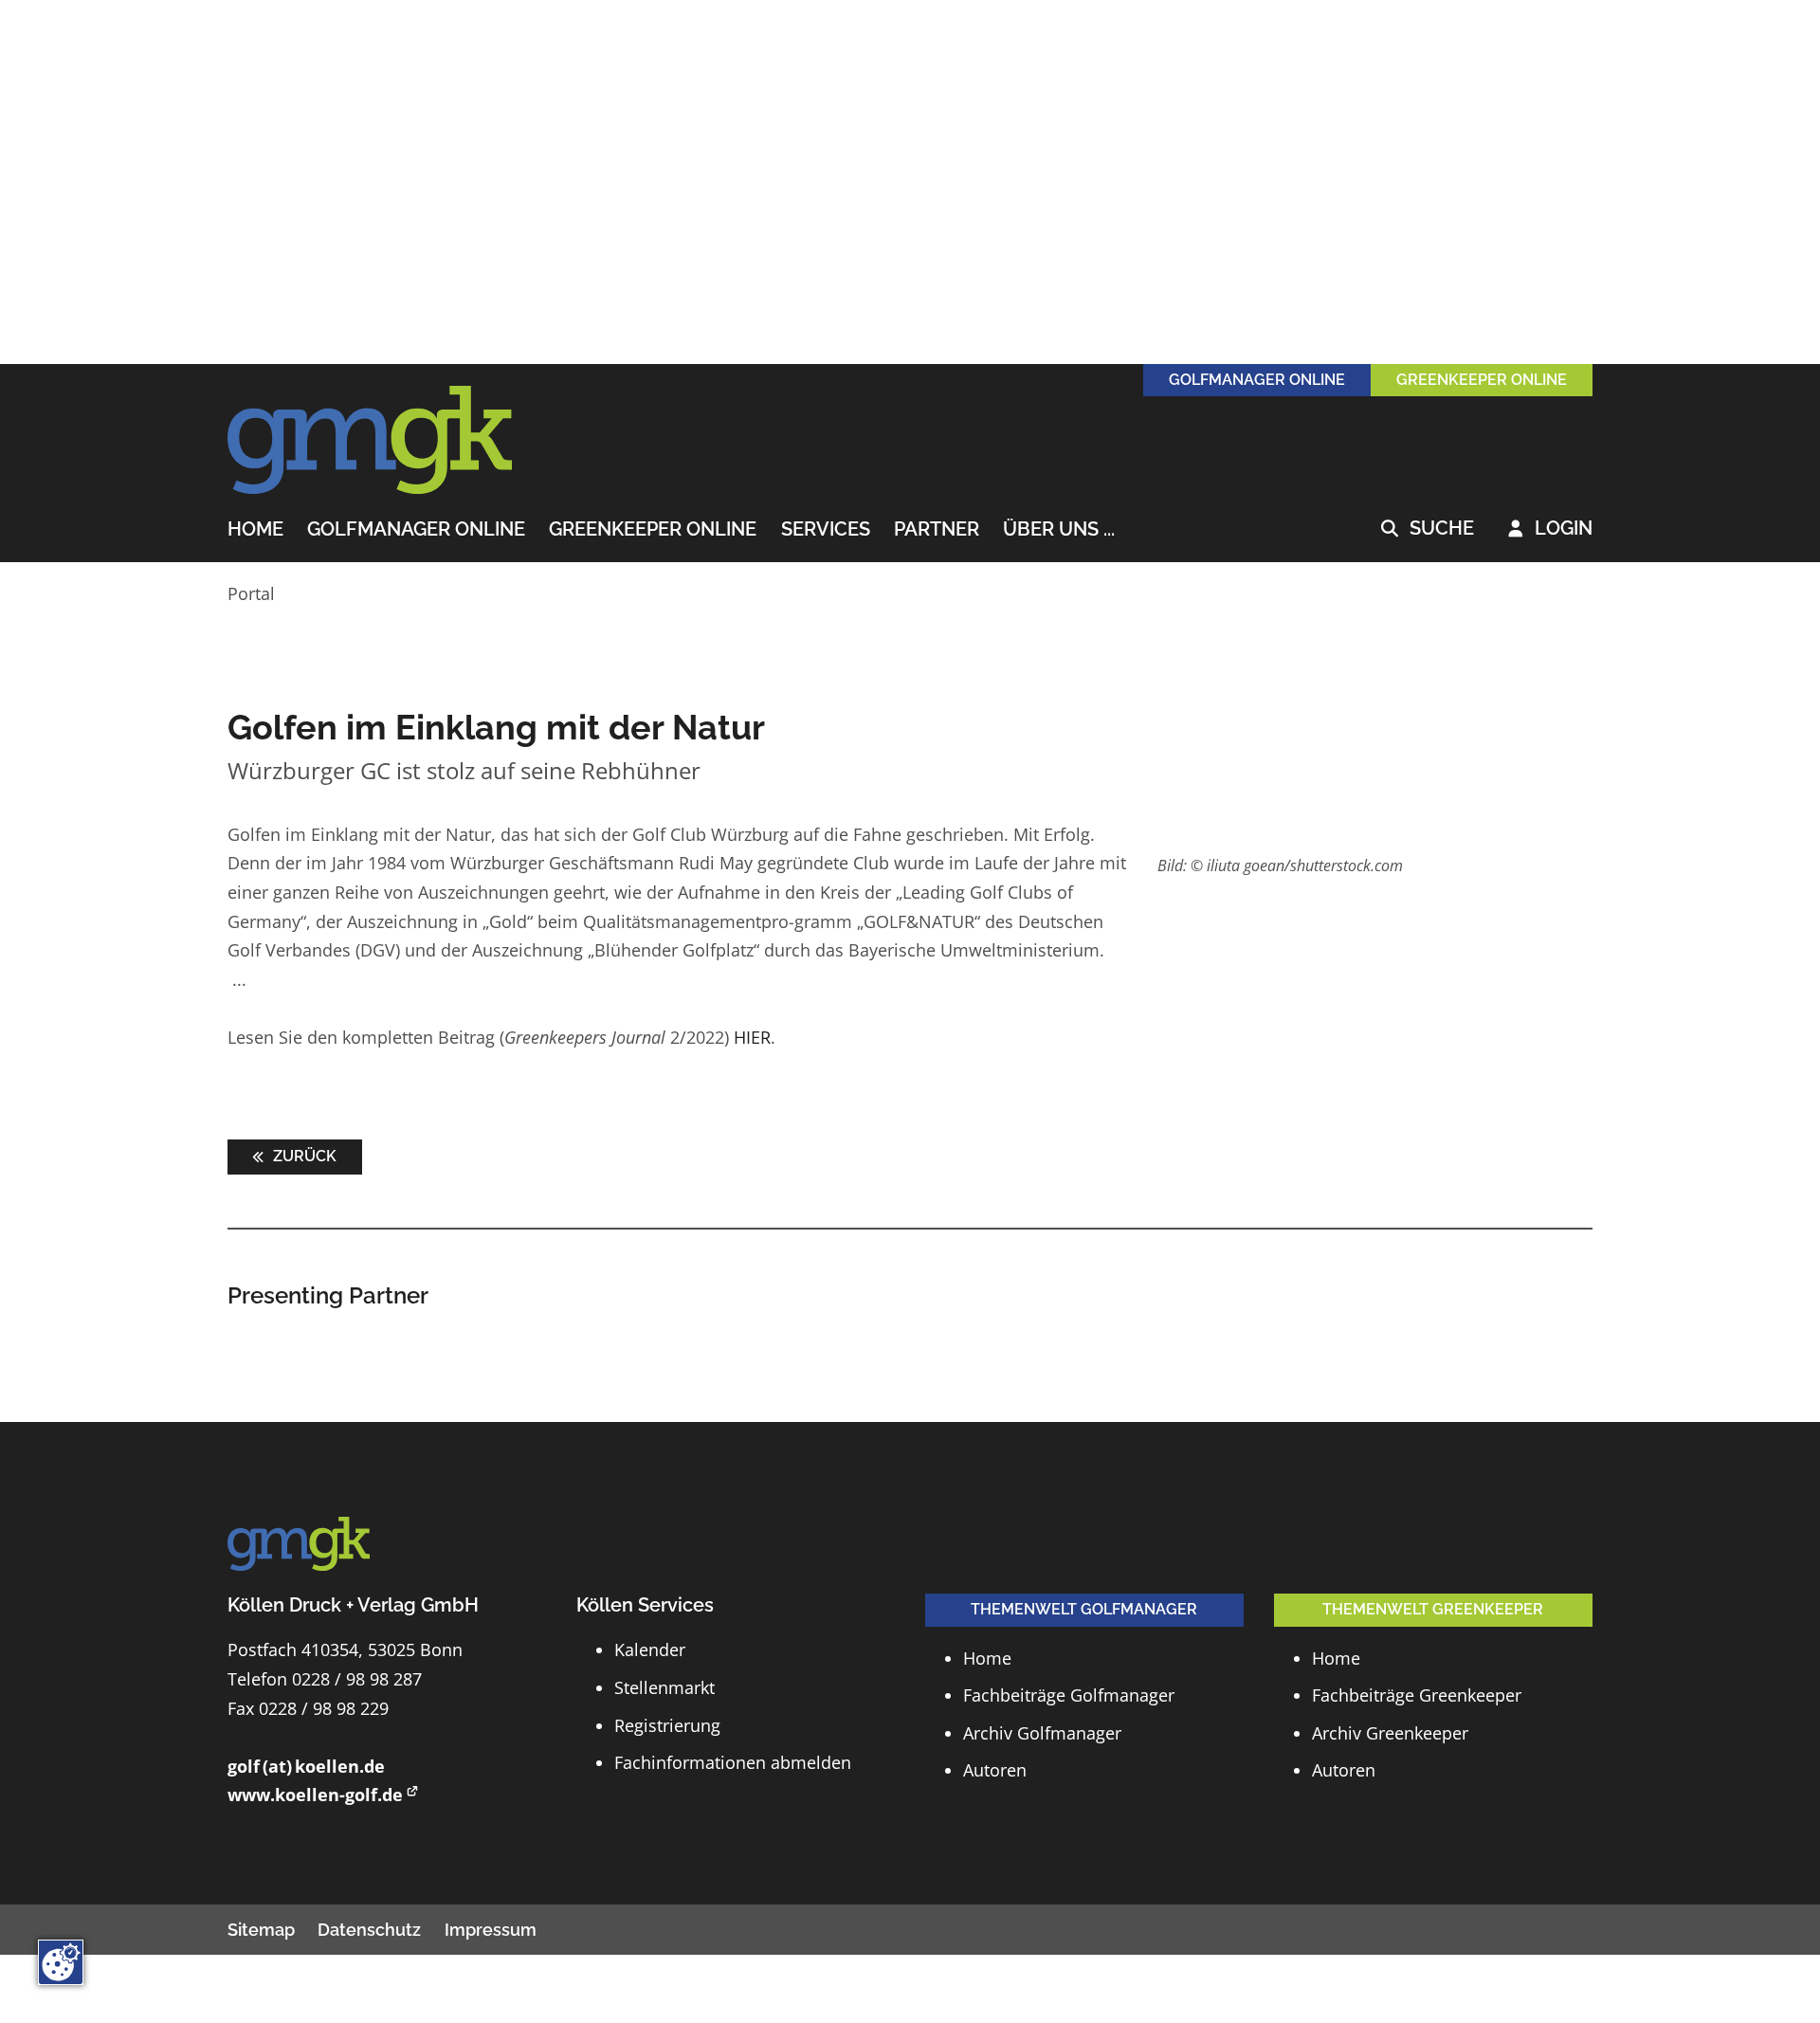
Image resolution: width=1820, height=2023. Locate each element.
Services (826, 530)
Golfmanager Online (416, 530)
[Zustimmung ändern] (61, 1962)
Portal (251, 593)
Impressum (491, 1930)
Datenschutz (369, 1930)
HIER (752, 1037)
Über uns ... (1059, 530)
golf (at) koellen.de (306, 1766)
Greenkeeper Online (653, 530)
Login (1550, 529)
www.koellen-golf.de (315, 1795)
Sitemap (261, 1930)
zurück (303, 1156)
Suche (1428, 529)
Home (255, 530)
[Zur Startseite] (370, 441)
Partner (937, 530)
